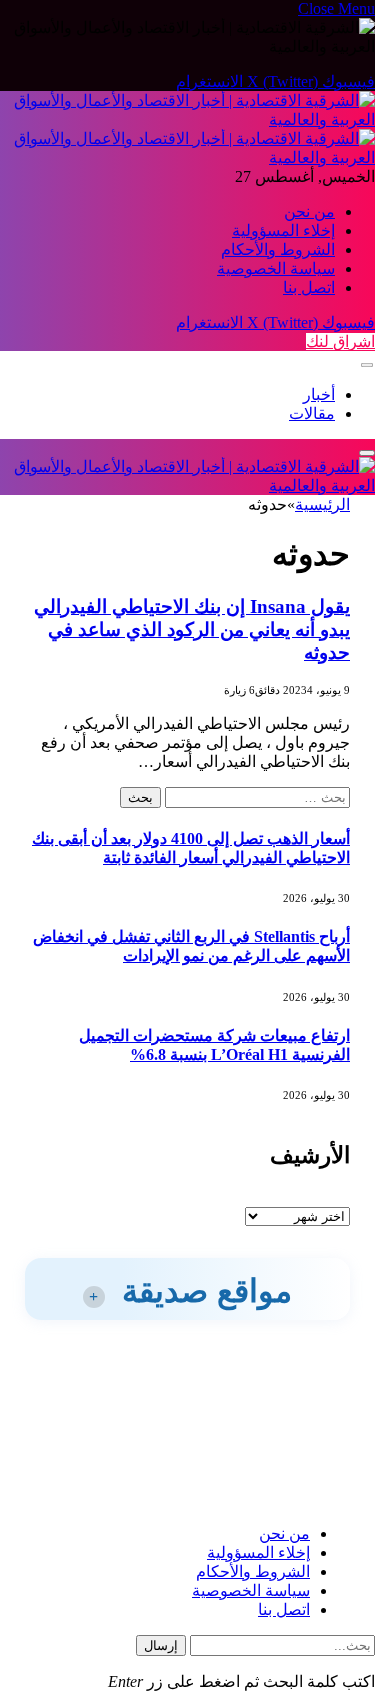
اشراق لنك (340, 341)
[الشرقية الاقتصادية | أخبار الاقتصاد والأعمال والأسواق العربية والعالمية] (187, 485)
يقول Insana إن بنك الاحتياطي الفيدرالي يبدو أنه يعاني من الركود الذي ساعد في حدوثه (192, 629)
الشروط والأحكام (278, 249)
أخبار (319, 394)
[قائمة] (367, 365)
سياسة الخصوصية (276, 268)
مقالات (312, 413)
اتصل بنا (309, 287)
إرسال (161, 1645)
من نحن (309, 211)
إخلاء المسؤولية (283, 230)
